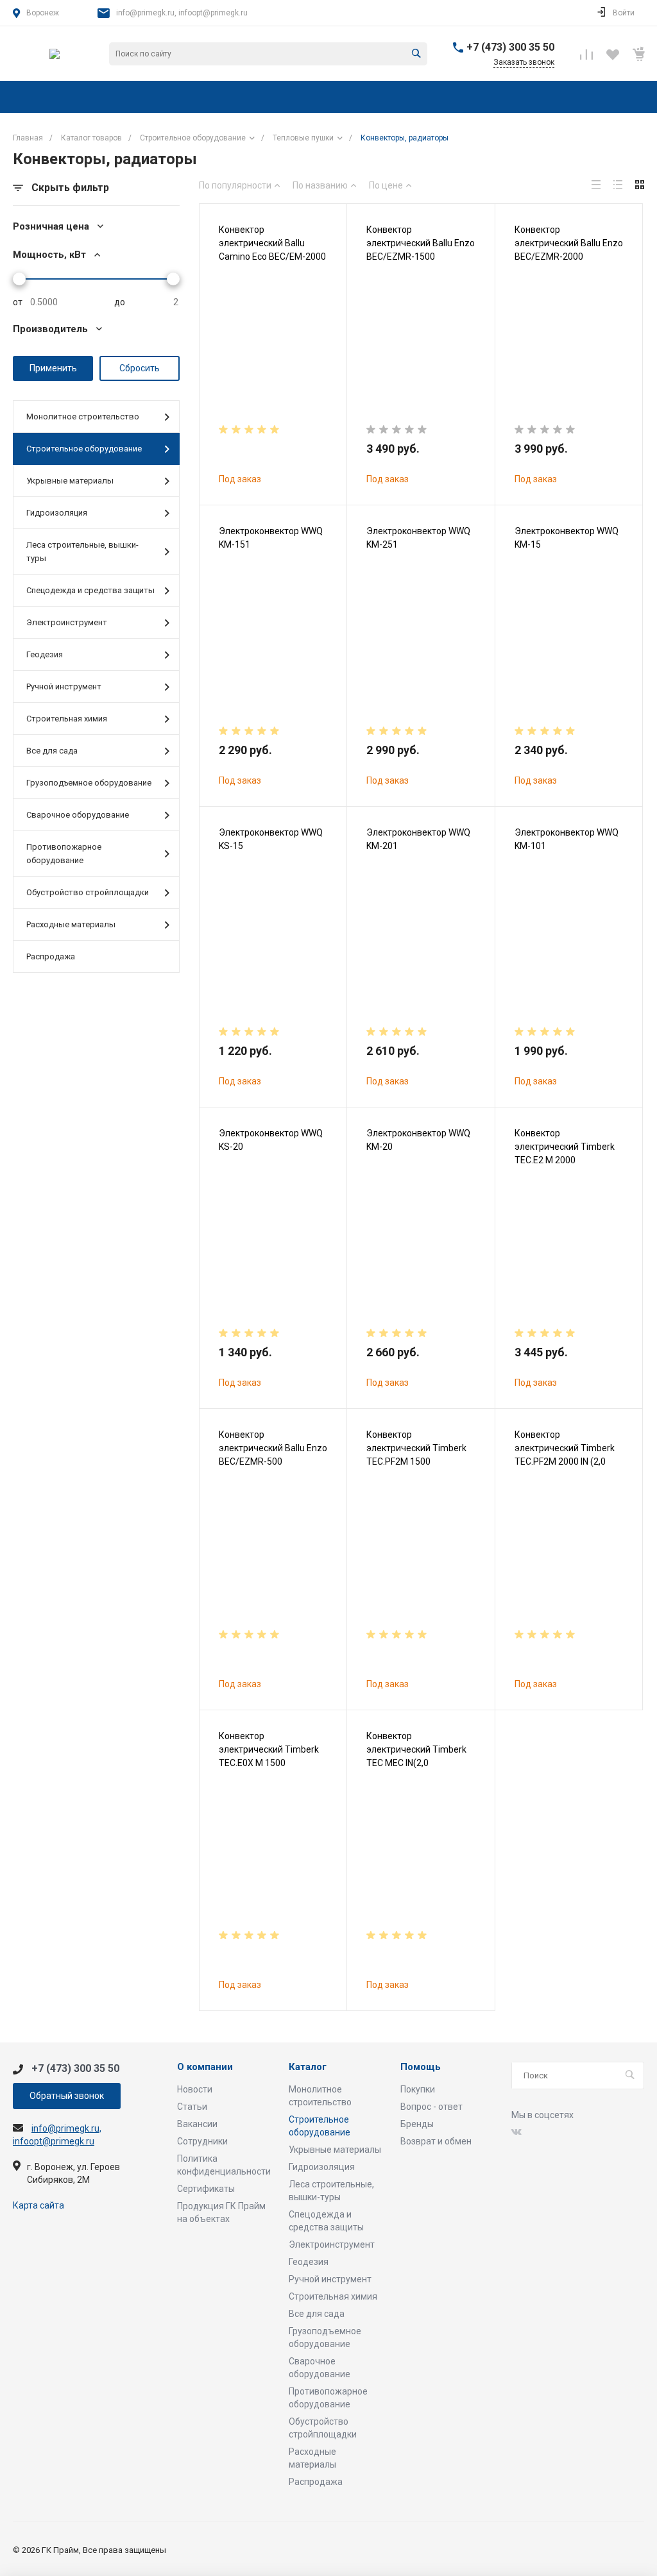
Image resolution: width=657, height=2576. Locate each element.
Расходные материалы (71, 924)
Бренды (417, 2124)
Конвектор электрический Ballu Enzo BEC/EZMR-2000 (569, 243)
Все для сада (52, 751)
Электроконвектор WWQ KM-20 (418, 1140)
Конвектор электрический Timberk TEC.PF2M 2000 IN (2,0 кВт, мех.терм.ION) (565, 1455)
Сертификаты (206, 2189)
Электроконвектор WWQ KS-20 (271, 1140)
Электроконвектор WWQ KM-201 (418, 839)
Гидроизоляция (57, 513)
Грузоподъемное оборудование (89, 783)
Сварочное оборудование (78, 815)
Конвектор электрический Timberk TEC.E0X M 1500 (269, 1749)
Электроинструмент (67, 622)
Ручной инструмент (64, 686)
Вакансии (197, 2124)
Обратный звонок (67, 2096)
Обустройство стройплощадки (88, 892)
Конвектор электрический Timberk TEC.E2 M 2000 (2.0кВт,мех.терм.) (565, 1153)
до (120, 302)
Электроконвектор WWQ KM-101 (567, 839)
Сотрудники (202, 2141)
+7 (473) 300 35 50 (510, 47)
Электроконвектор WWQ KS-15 (271, 839)
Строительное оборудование (84, 449)
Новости (195, 2089)
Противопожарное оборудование (64, 854)
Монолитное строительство (83, 417)
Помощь (421, 2067)
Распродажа (51, 956)
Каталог (308, 2067)
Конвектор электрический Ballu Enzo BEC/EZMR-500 (273, 1448)
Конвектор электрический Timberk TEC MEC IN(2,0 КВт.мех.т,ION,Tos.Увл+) (416, 1756)
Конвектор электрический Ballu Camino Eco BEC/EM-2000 (272, 243)
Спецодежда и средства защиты (90, 590)
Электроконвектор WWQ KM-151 (271, 538)
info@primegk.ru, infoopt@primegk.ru (182, 13)
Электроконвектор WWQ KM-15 (567, 538)
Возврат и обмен (436, 2141)
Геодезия (45, 654)
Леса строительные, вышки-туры (82, 551)
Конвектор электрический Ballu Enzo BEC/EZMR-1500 (421, 243)
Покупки (418, 2089)
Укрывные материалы (70, 481)
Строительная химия (67, 719)
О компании (205, 2067)
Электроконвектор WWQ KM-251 (418, 538)
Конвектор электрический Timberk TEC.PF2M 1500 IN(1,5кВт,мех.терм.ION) (416, 1455)
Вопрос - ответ (431, 2107)
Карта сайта (38, 2205)
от (18, 302)
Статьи (192, 2107)
